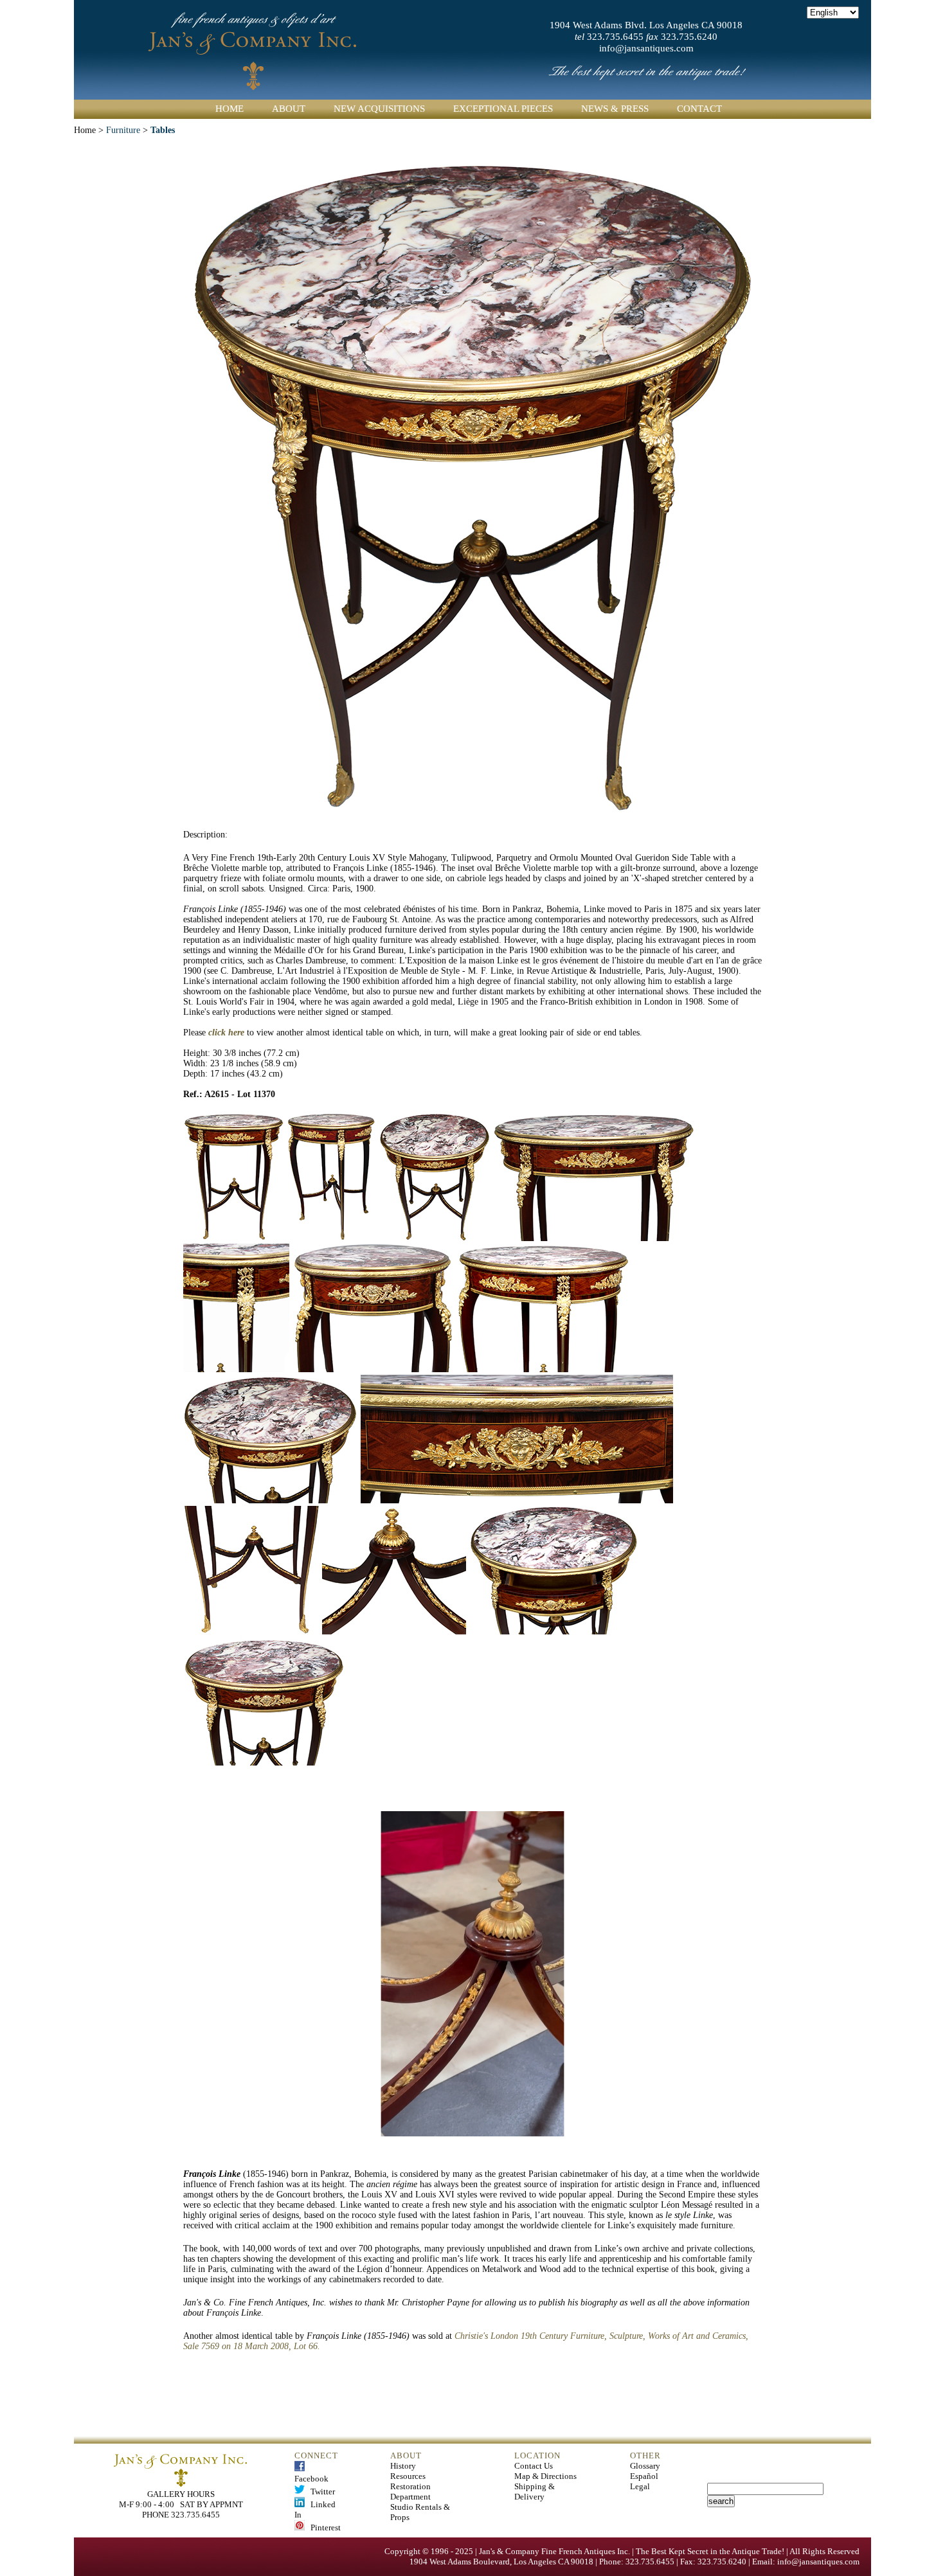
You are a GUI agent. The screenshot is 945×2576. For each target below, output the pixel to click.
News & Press (615, 109)
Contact (699, 109)
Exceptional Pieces (503, 109)
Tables (163, 130)
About (289, 109)
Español (644, 2476)
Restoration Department (410, 2491)
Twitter (320, 2491)
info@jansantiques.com (646, 48)
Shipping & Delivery (535, 2491)
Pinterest (323, 2527)
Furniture (123, 130)
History (403, 2466)
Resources (408, 2476)
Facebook (311, 2473)
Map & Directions (545, 2476)
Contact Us (534, 2466)
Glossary (645, 2466)
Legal (640, 2486)
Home (230, 109)
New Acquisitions (379, 109)
